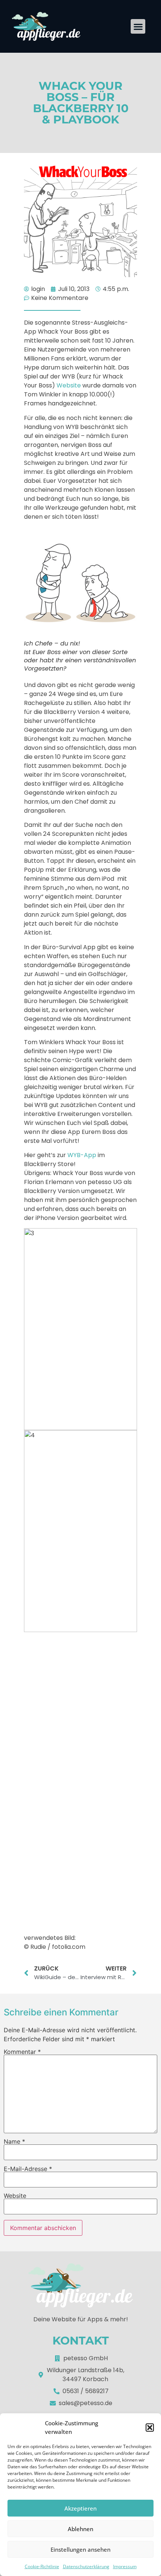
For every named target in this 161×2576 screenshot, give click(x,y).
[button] (150, 2428)
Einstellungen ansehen (80, 2549)
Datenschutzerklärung (86, 2566)
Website (69, 385)
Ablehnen (80, 2529)
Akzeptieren (80, 2508)
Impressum (125, 2566)
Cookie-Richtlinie (42, 2566)
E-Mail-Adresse (28, 2169)
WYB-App (82, 1155)
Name (14, 2141)
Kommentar (22, 2052)
